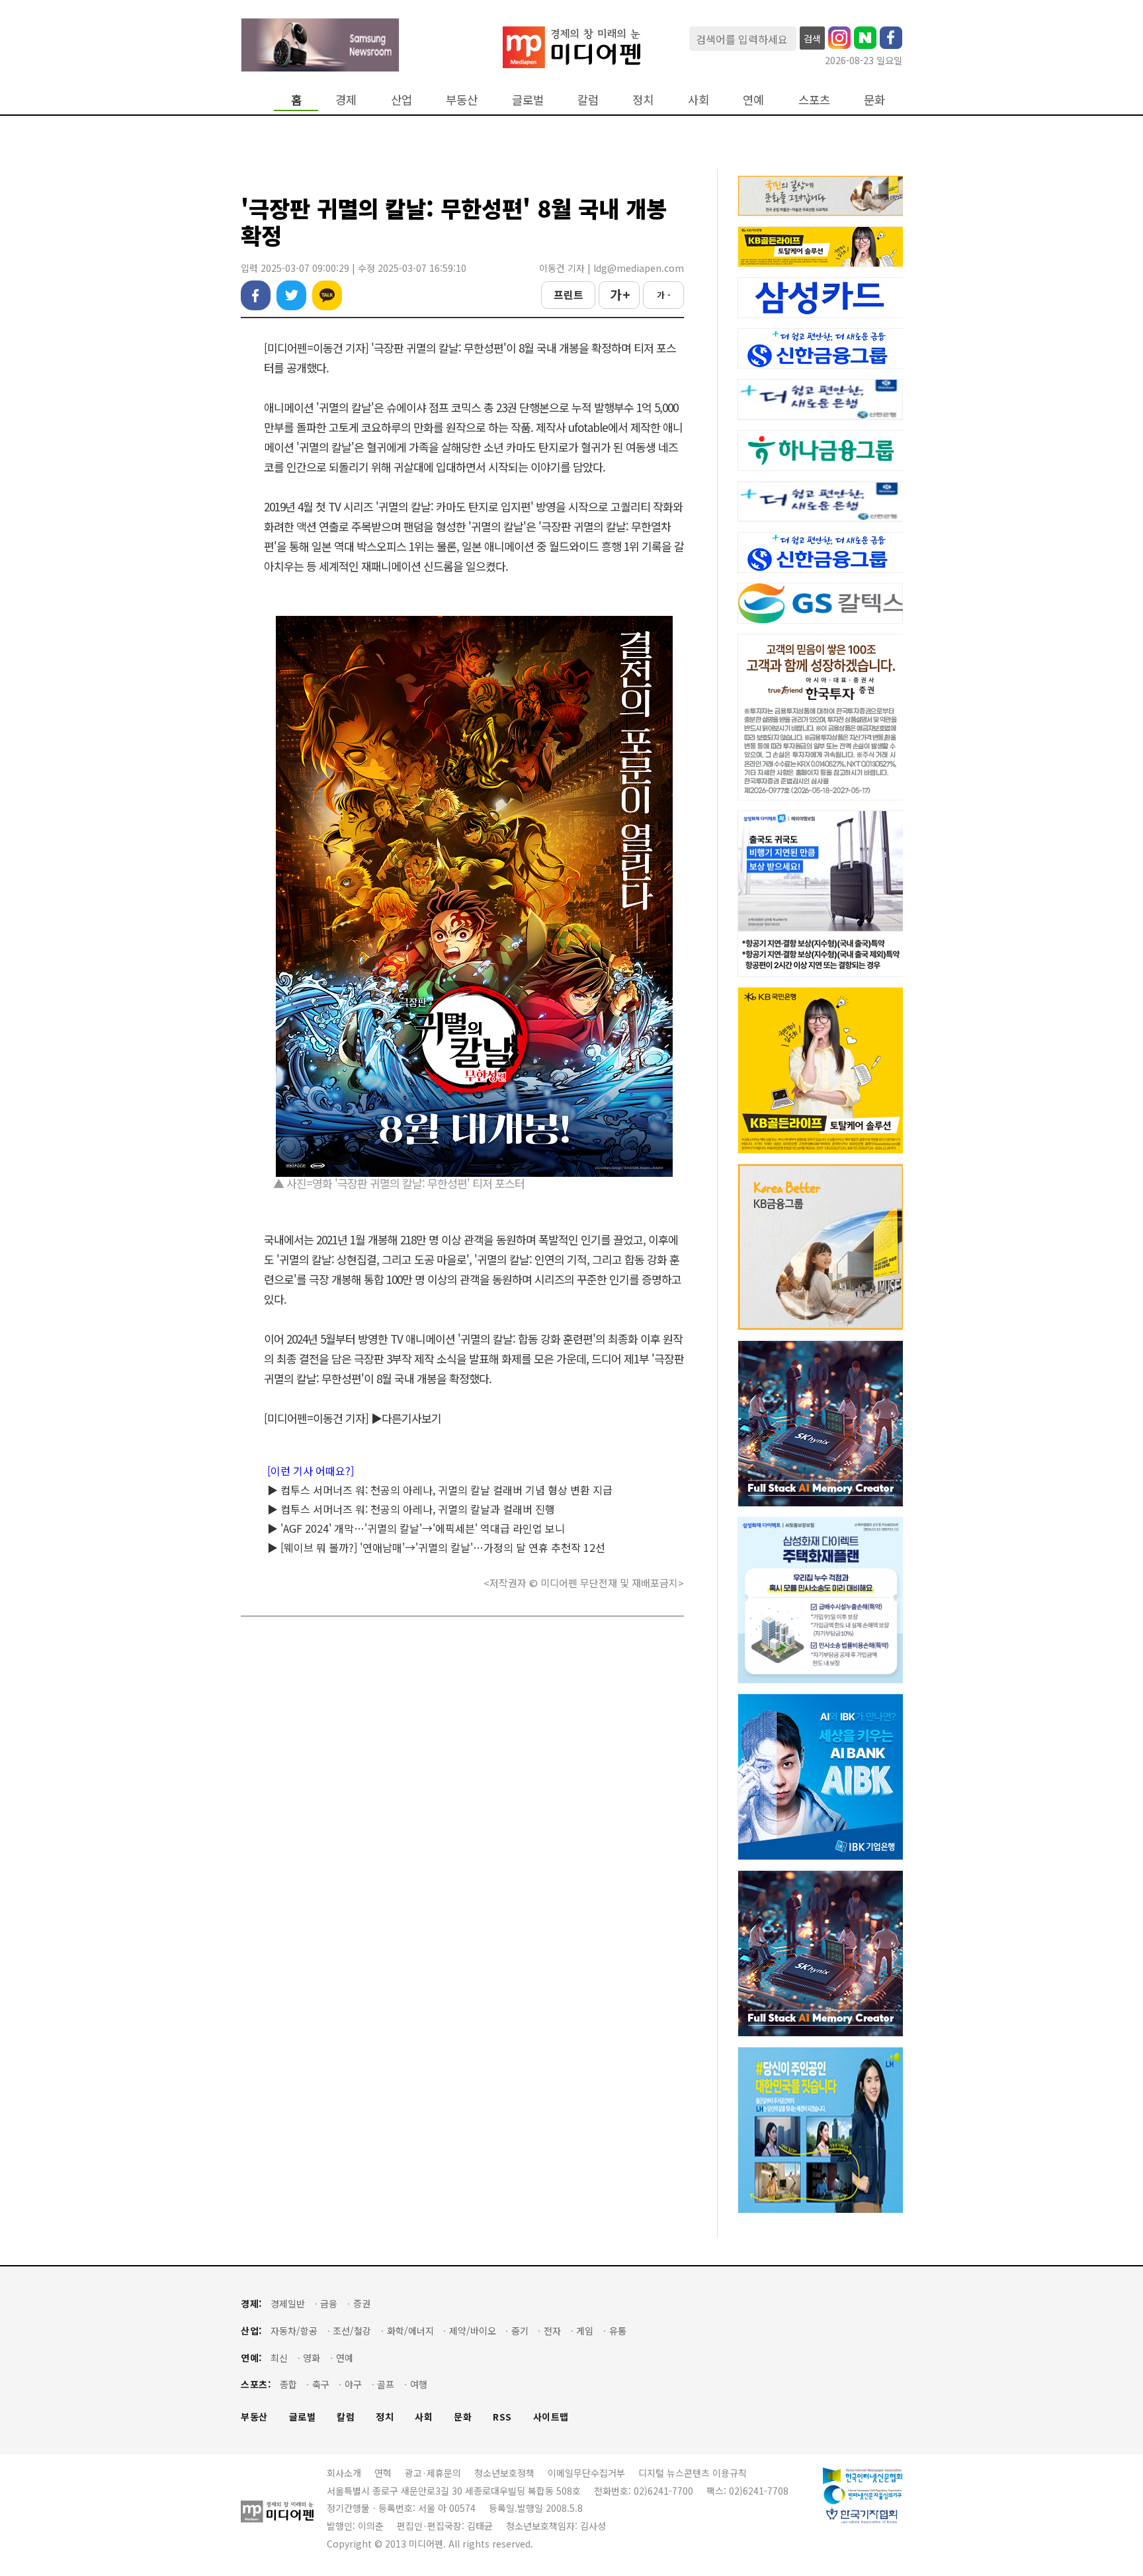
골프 (386, 2384)
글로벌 (528, 100)
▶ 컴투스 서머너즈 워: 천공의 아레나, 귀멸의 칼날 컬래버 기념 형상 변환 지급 (440, 1490)
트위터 (291, 295)
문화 (874, 100)
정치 (643, 100)
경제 (346, 100)
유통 (618, 2331)
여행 (419, 2384)
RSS (502, 2417)
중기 (520, 2331)
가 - (664, 295)
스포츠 (814, 100)
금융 (329, 2304)
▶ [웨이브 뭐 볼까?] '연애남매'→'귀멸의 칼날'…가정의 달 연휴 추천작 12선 (436, 1547)
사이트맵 (551, 2417)
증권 (362, 2304)
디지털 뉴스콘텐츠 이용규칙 (693, 2473)
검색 (812, 38)
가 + (619, 294)
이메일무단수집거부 (586, 2473)
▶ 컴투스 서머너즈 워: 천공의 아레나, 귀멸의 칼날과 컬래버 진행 (411, 1509)
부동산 (462, 100)
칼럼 (588, 100)
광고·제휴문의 (433, 2473)
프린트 (569, 294)
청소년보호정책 (504, 2473)
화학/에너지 (410, 2331)
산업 (402, 100)
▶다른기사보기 (406, 1418)
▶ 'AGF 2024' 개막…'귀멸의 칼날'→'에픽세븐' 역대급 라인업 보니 (416, 1528)
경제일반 (288, 2304)
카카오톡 (327, 295)
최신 (279, 2358)
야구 (353, 2384)
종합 (288, 2384)
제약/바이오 (473, 2331)
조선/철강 (352, 2331)
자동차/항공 (294, 2331)
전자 (552, 2331)
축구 (321, 2384)
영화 (312, 2358)
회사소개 (344, 2473)
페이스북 (256, 295)
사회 (698, 100)
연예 (753, 100)
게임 (585, 2331)
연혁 (383, 2473)
